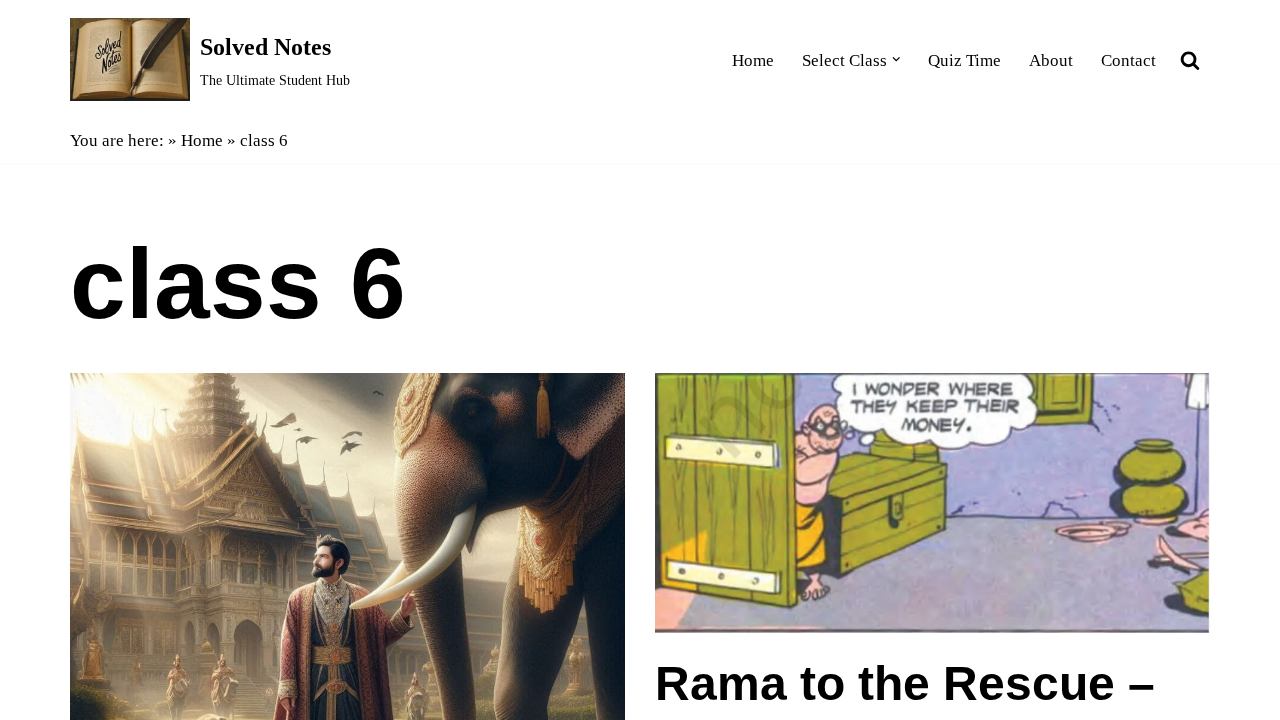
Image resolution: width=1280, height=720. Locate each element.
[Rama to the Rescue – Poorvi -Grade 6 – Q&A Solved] (932, 503)
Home (753, 60)
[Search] (1190, 60)
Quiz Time (964, 60)
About (1051, 60)
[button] (896, 59)
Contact (1128, 60)
